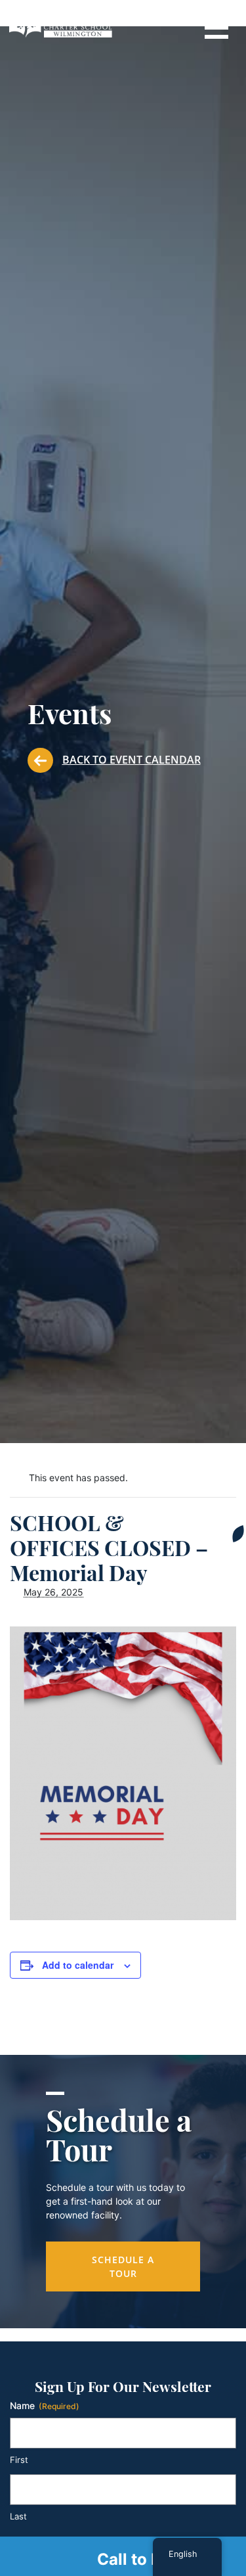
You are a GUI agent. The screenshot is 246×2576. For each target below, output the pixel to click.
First (19, 2460)
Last (18, 2516)
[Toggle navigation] (216, 26)
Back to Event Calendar (132, 760)
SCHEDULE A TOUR (123, 2266)
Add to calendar (78, 1965)
